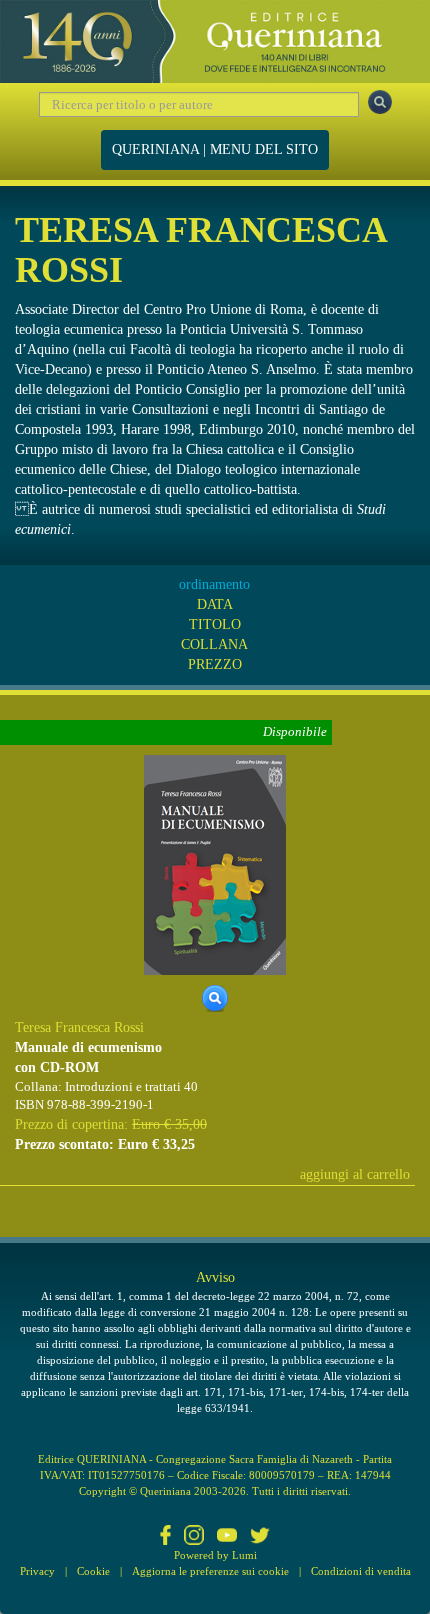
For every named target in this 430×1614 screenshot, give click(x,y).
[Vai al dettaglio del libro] (215, 863)
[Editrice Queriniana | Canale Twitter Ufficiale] (260, 1537)
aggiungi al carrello (355, 1174)
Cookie (93, 1571)
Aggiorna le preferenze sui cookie (210, 1571)
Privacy (37, 1571)
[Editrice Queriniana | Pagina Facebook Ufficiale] (166, 1537)
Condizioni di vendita (361, 1571)
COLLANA (214, 644)
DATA (215, 604)
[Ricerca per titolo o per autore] (380, 102)
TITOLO (215, 624)
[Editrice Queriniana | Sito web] (215, 41)
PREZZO (215, 664)
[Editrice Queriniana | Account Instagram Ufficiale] (194, 1537)
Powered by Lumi (215, 1555)
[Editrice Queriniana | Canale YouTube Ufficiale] (227, 1537)
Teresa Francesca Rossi (79, 1027)
